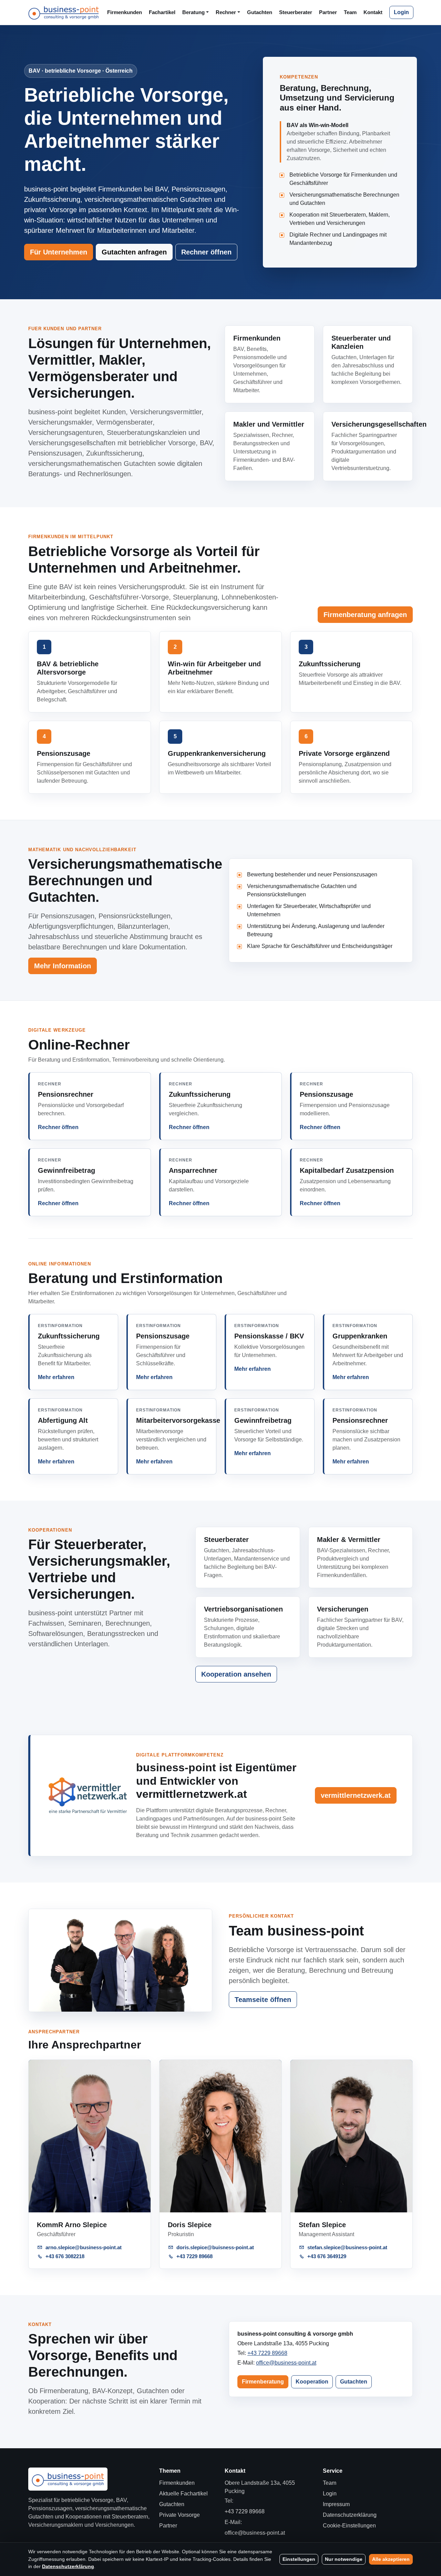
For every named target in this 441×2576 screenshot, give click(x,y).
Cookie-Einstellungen (349, 2526)
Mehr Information (63, 966)
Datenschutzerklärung (350, 2515)
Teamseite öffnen (263, 2000)
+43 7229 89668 (267, 2353)
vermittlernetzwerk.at (356, 1795)
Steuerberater (296, 12)
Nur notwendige (344, 2559)
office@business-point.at (286, 2363)
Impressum (336, 2504)
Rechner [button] (226, 12)
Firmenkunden (125, 12)
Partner (328, 12)
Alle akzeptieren (391, 2559)
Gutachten (260, 12)
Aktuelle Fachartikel (183, 2494)
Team (350, 12)
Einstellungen (299, 2559)
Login (401, 12)
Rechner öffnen (206, 252)
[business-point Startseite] (64, 12)
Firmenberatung (263, 2382)
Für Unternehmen (59, 252)
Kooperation (312, 2382)
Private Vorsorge (180, 2515)
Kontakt (373, 12)
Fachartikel (162, 12)
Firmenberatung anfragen (365, 615)
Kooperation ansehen (236, 1674)
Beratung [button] (193, 12)
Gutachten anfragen (134, 252)
